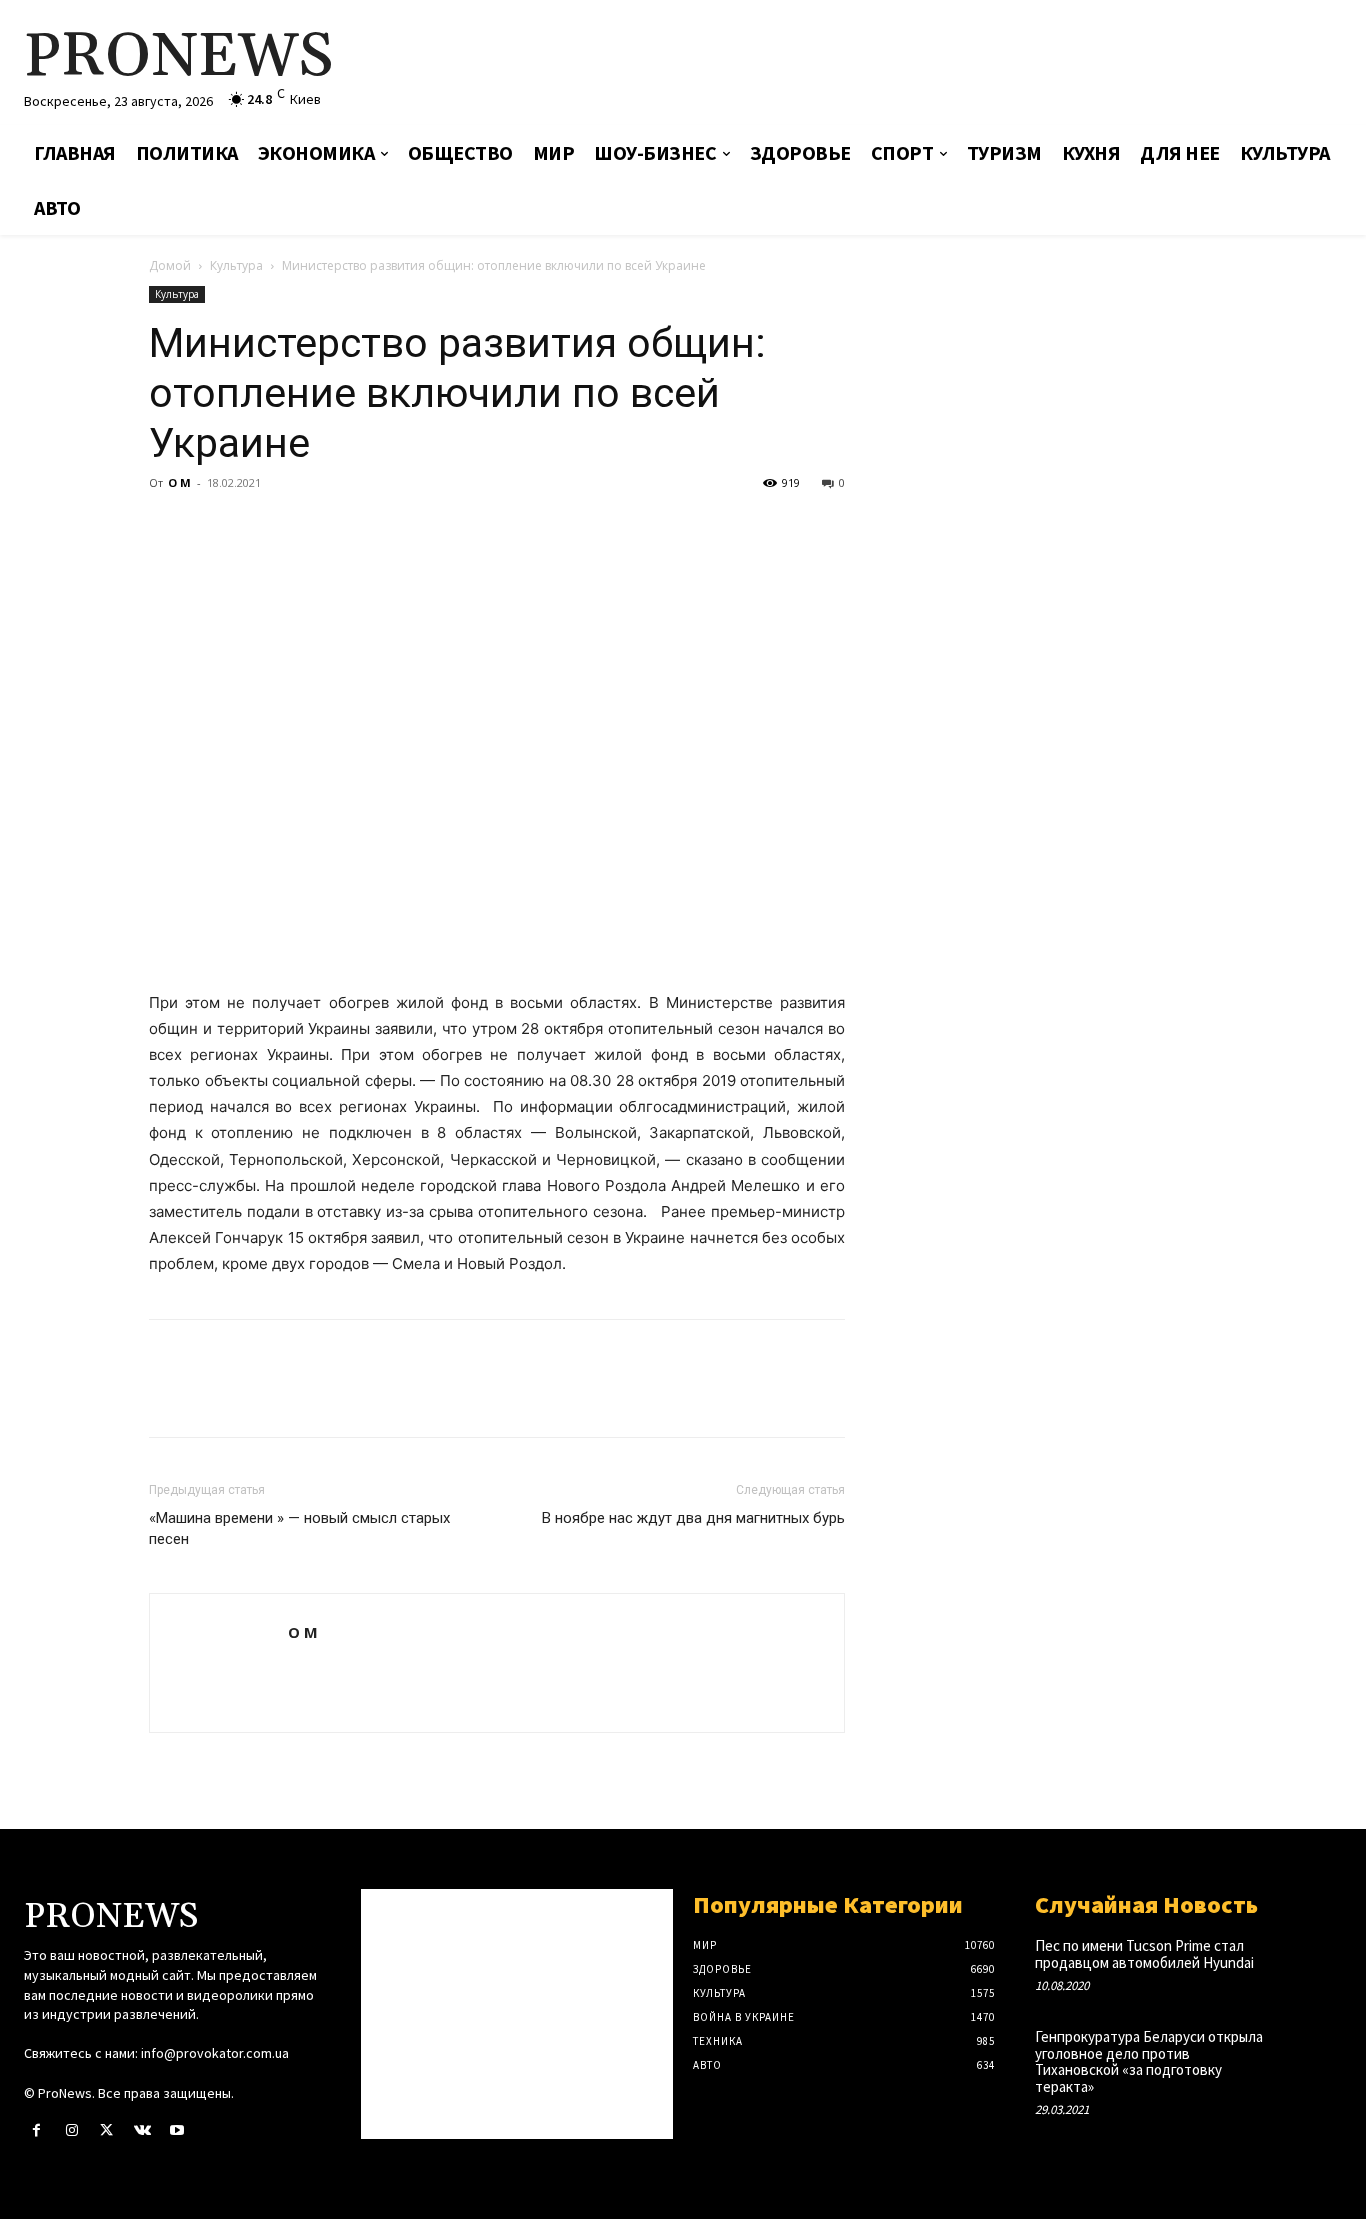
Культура (236, 265)
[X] (215, 528)
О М (179, 482)
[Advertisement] (906, 65)
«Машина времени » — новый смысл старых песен (299, 1528)
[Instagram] (71, 2130)
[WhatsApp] (307, 528)
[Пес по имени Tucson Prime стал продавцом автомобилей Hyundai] (1311, 1964)
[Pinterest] (261, 528)
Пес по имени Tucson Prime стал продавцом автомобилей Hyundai (1144, 1954)
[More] (354, 528)
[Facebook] (169, 528)
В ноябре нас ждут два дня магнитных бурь (693, 1518)
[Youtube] (177, 2130)
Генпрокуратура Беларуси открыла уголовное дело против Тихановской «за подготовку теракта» (1149, 2061)
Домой (170, 265)
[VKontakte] (142, 2130)
